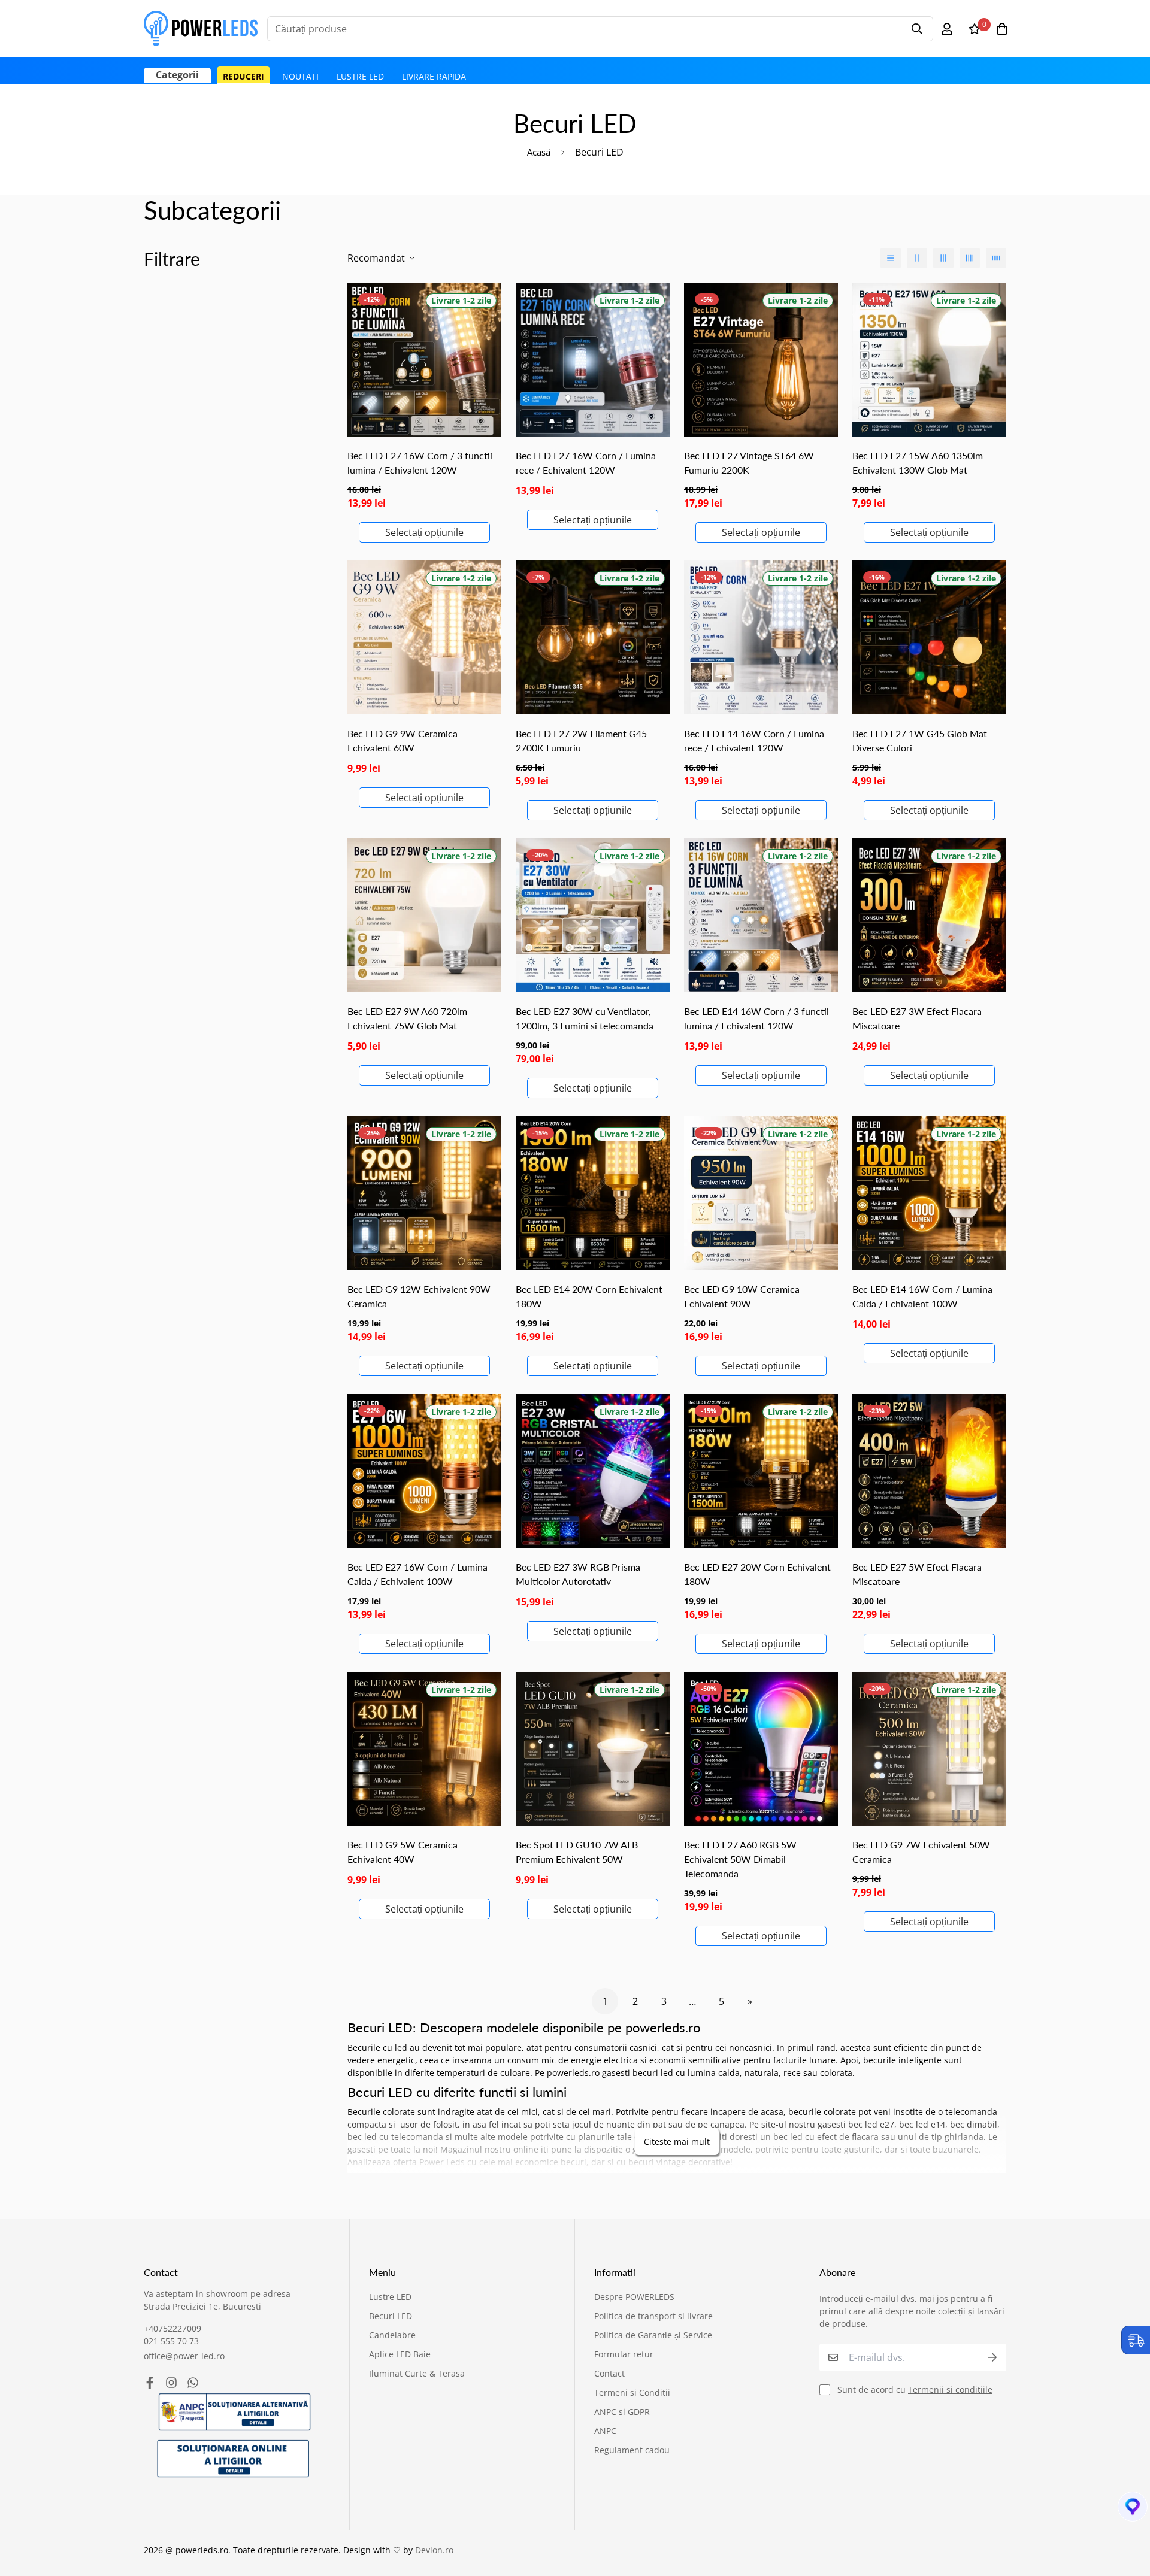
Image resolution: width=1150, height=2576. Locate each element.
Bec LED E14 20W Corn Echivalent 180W (589, 1296)
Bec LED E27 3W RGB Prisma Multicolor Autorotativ (578, 1574)
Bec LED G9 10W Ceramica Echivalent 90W (742, 1296)
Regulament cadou (632, 2450)
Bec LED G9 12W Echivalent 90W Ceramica (419, 1296)
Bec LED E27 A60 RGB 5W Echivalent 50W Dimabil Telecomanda (740, 1859)
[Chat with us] (1127, 2510)
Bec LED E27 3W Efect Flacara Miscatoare (917, 1018)
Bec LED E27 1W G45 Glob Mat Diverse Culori (920, 740)
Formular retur (624, 2354)
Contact (609, 2373)
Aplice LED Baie (400, 2354)
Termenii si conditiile (950, 2389)
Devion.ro (434, 2550)
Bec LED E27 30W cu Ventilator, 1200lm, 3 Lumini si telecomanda (585, 1018)
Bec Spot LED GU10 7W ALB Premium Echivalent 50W (577, 1852)
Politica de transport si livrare (653, 2316)
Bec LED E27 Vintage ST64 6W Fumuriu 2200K (749, 463)
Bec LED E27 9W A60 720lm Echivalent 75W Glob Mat (407, 1018)
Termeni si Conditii (632, 2392)
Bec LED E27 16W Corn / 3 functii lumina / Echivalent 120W (420, 463)
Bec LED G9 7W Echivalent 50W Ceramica (921, 1852)
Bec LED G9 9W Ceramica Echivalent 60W (402, 740)
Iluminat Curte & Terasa (417, 2373)
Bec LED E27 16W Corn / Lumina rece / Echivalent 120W (586, 463)
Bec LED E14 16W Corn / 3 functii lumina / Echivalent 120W (756, 1018)
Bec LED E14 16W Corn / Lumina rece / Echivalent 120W (754, 740)
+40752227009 (172, 2328)
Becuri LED (391, 2316)
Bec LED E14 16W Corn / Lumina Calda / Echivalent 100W (922, 1296)
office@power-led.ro (184, 2356)
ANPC (605, 2431)
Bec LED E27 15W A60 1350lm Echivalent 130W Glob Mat (918, 463)
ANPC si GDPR (622, 2412)
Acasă (539, 152)
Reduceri (243, 76)
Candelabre (392, 2335)
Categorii (177, 75)
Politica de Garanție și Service (653, 2335)
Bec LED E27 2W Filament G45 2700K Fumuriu (581, 740)
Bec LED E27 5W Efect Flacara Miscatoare (917, 1574)
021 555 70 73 (171, 2341)
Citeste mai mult (677, 2142)
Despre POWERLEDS (634, 2297)
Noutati (300, 76)
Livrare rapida (434, 76)
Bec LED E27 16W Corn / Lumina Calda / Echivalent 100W (417, 1574)
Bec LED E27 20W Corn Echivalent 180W (757, 1574)
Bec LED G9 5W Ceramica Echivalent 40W (402, 1852)
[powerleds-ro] (201, 28)
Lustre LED (360, 76)
